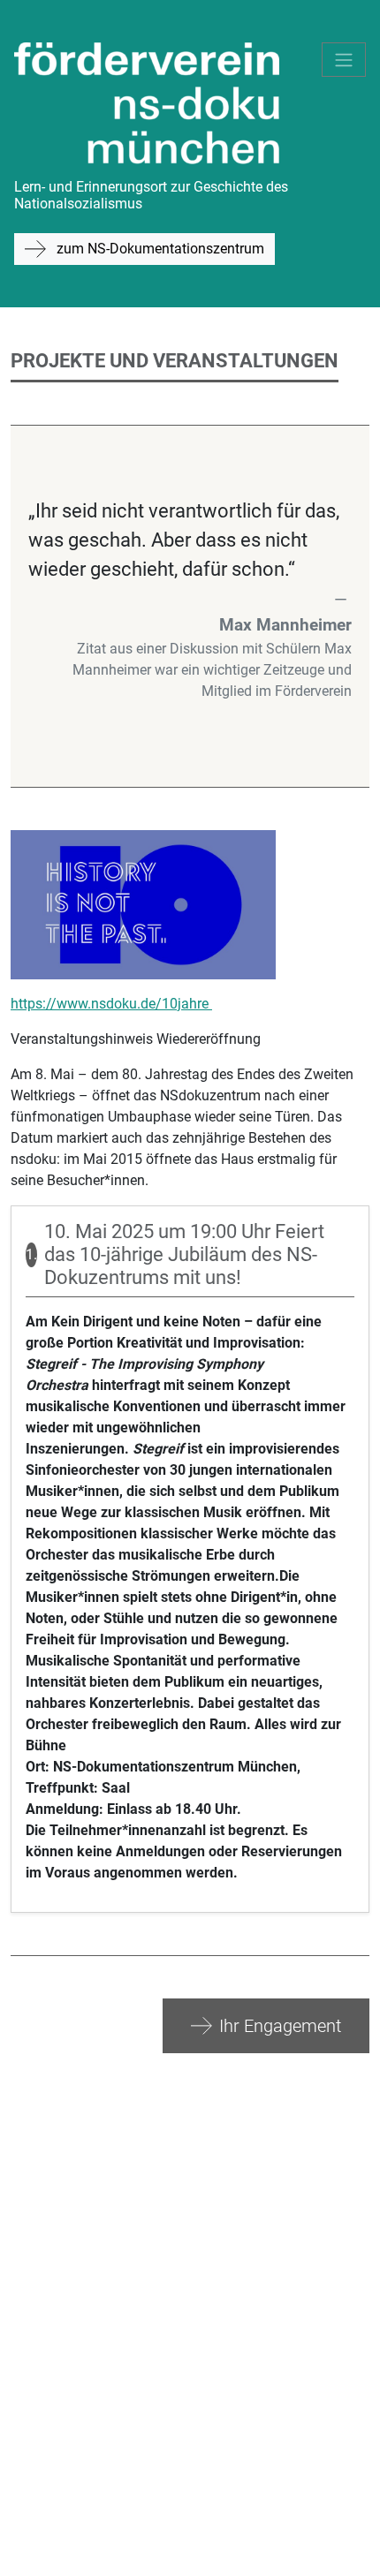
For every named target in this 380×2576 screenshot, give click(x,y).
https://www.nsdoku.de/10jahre (111, 1004)
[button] (266, 2026)
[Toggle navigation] (344, 60)
